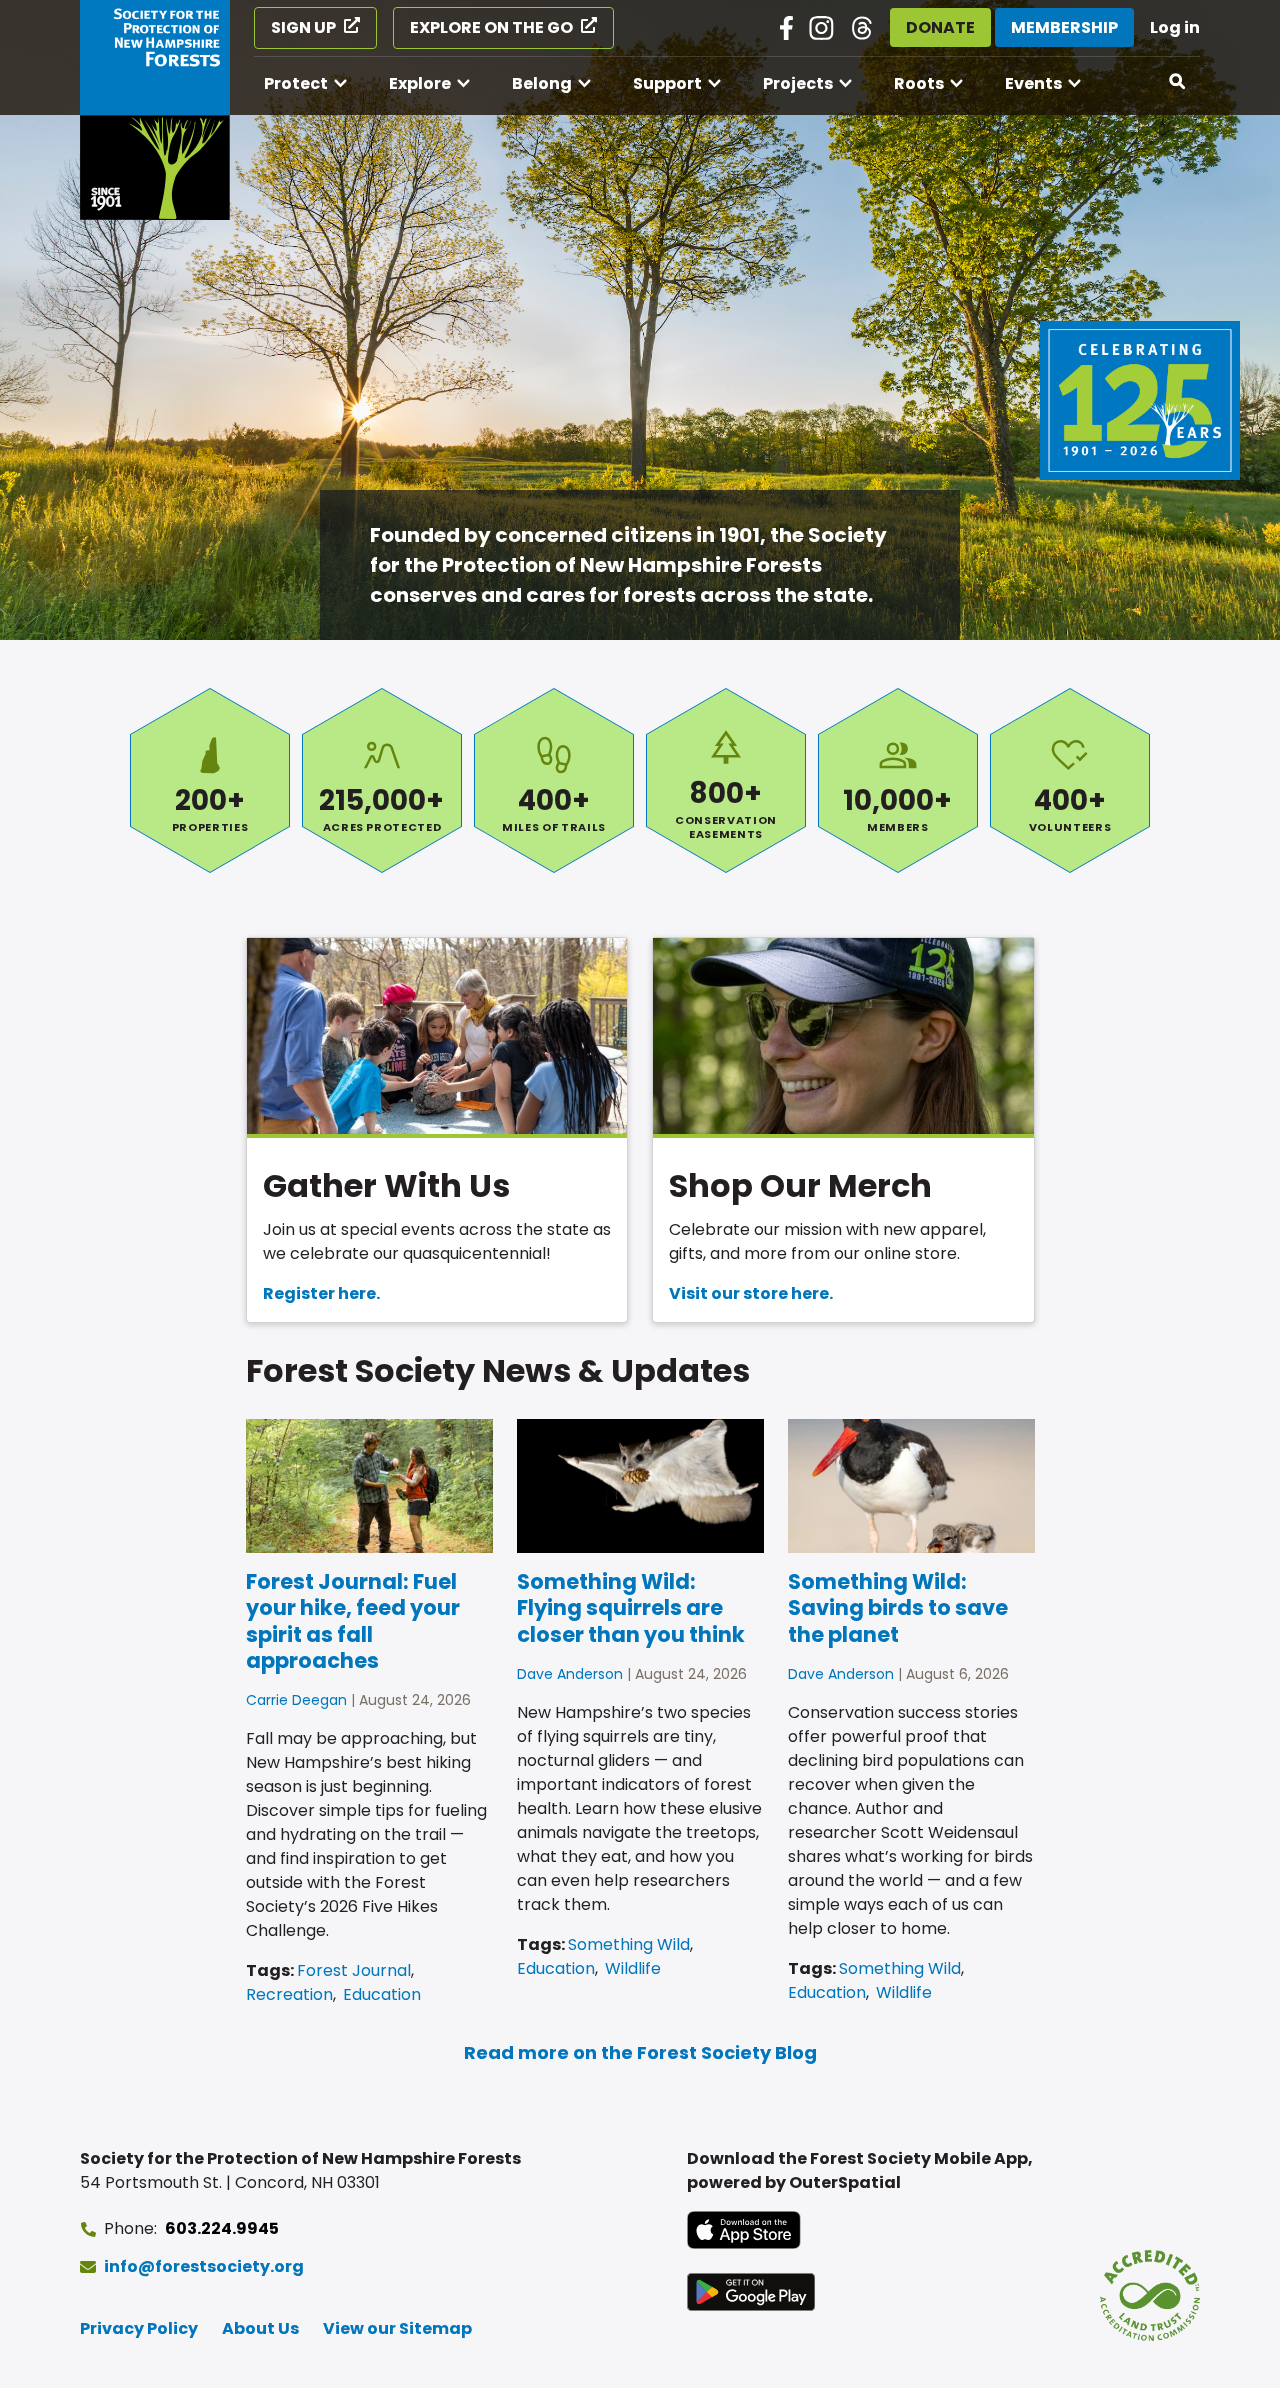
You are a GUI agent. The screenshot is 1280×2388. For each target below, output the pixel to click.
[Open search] (1178, 82)
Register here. (321, 1293)
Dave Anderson (570, 1674)
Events (1033, 83)
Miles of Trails (554, 780)
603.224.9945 (222, 2228)
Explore (420, 83)
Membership (1064, 27)
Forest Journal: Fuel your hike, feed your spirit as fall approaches (353, 1621)
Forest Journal (354, 1970)
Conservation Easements (726, 780)
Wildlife (633, 1968)
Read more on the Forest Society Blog (640, 2052)
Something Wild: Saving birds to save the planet (898, 1608)
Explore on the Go (491, 27)
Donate (940, 27)
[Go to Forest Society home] (155, 110)
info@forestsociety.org (204, 2266)
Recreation (289, 1994)
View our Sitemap (397, 2328)
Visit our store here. (751, 1293)
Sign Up (303, 27)
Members (898, 780)
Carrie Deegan (296, 1700)
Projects (798, 83)
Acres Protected (382, 780)
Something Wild (629, 1944)
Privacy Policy (139, 2328)
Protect (296, 83)
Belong (542, 83)
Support (667, 83)
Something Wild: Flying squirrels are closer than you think (631, 1608)
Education (382, 1994)
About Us (260, 2328)
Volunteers (1070, 780)
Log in (1175, 27)
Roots (919, 83)
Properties (210, 780)
